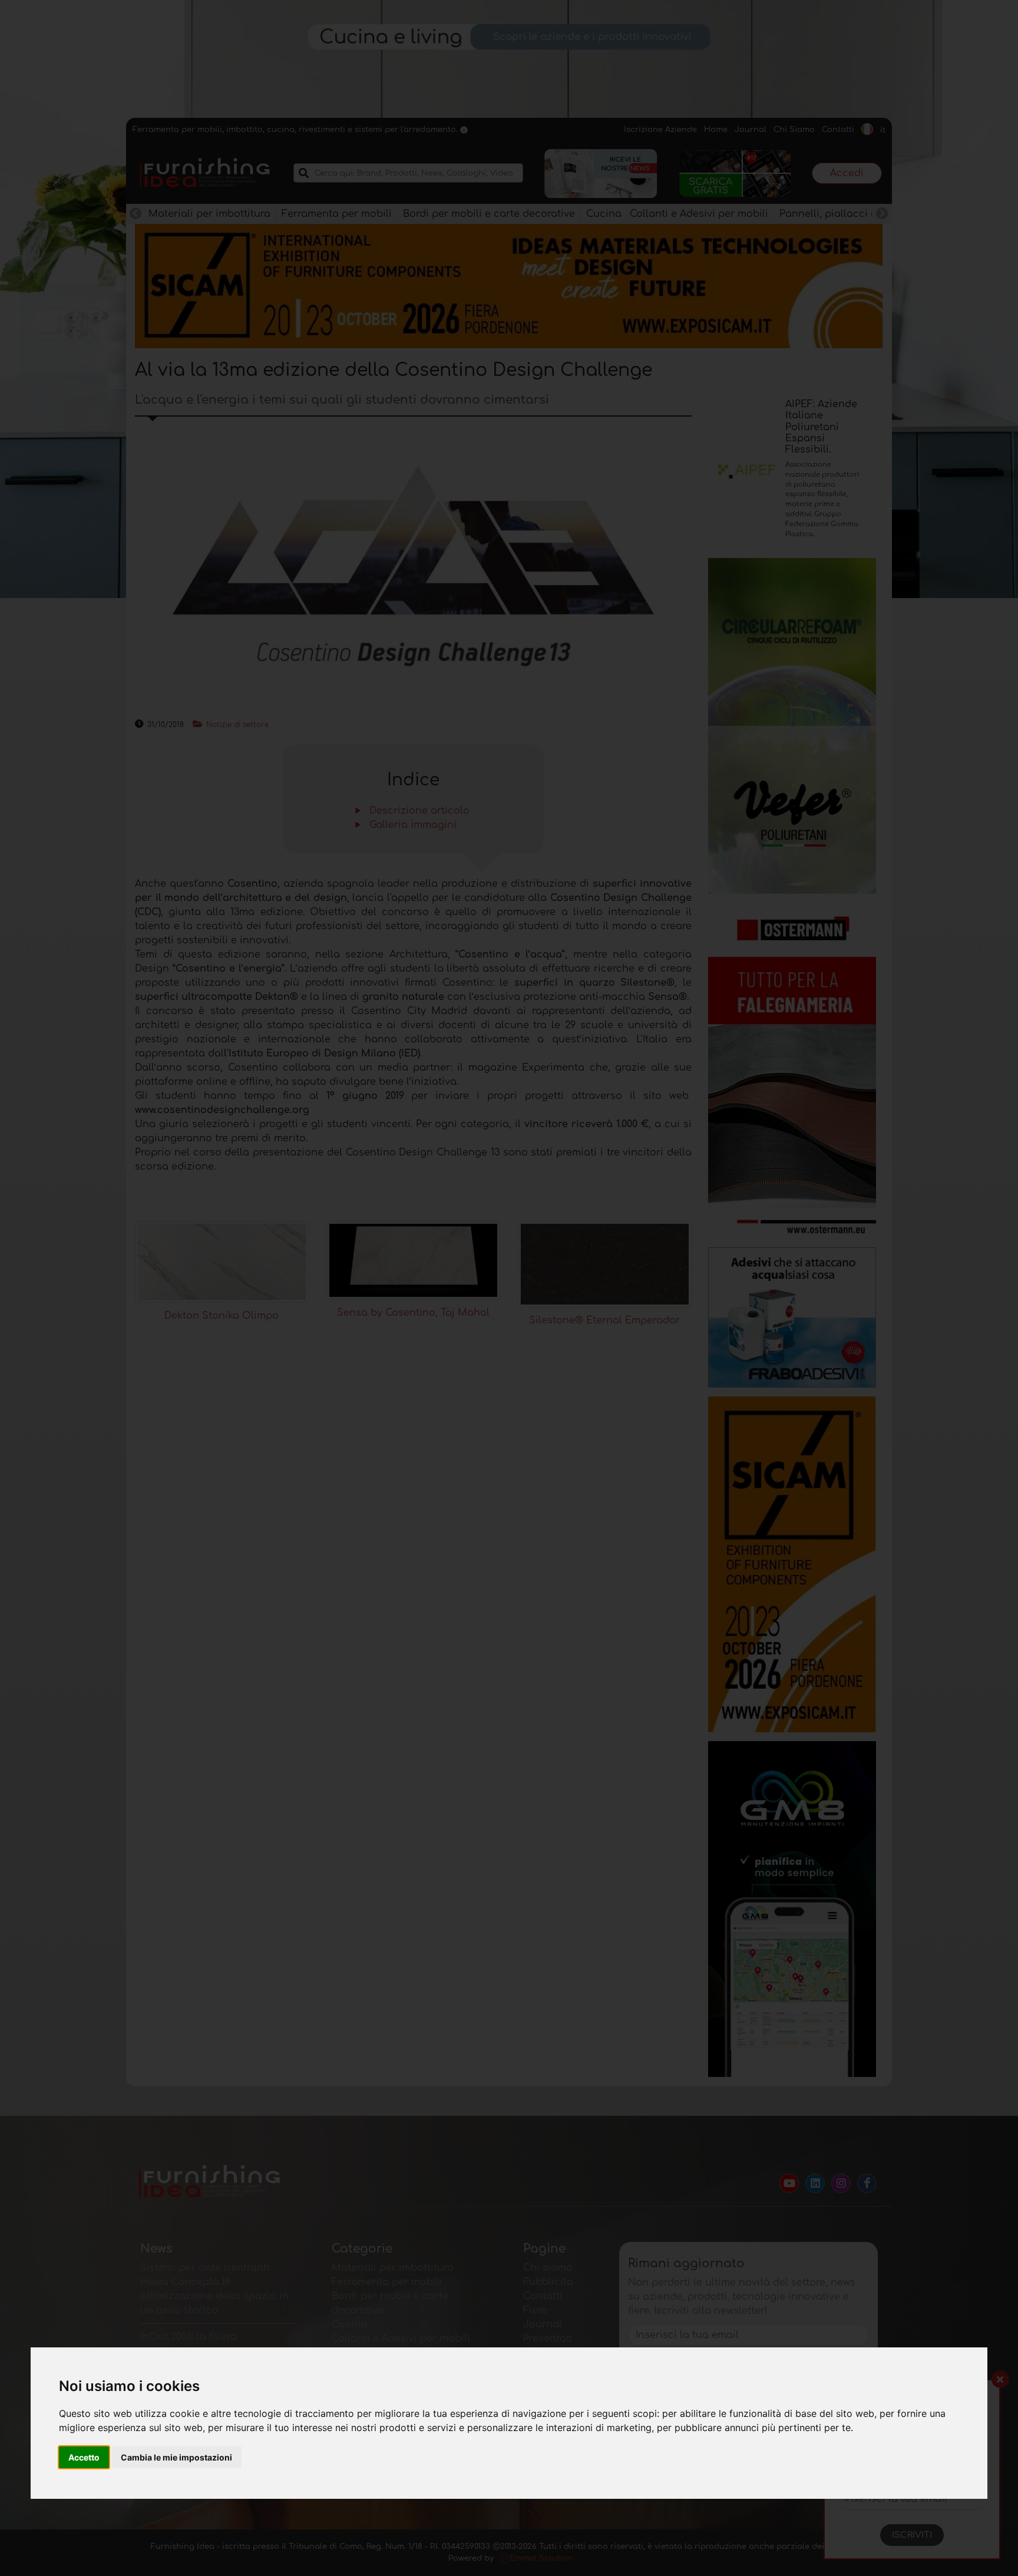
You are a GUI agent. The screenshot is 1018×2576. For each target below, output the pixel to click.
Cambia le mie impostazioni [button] (176, 2457)
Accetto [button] (84, 2457)
